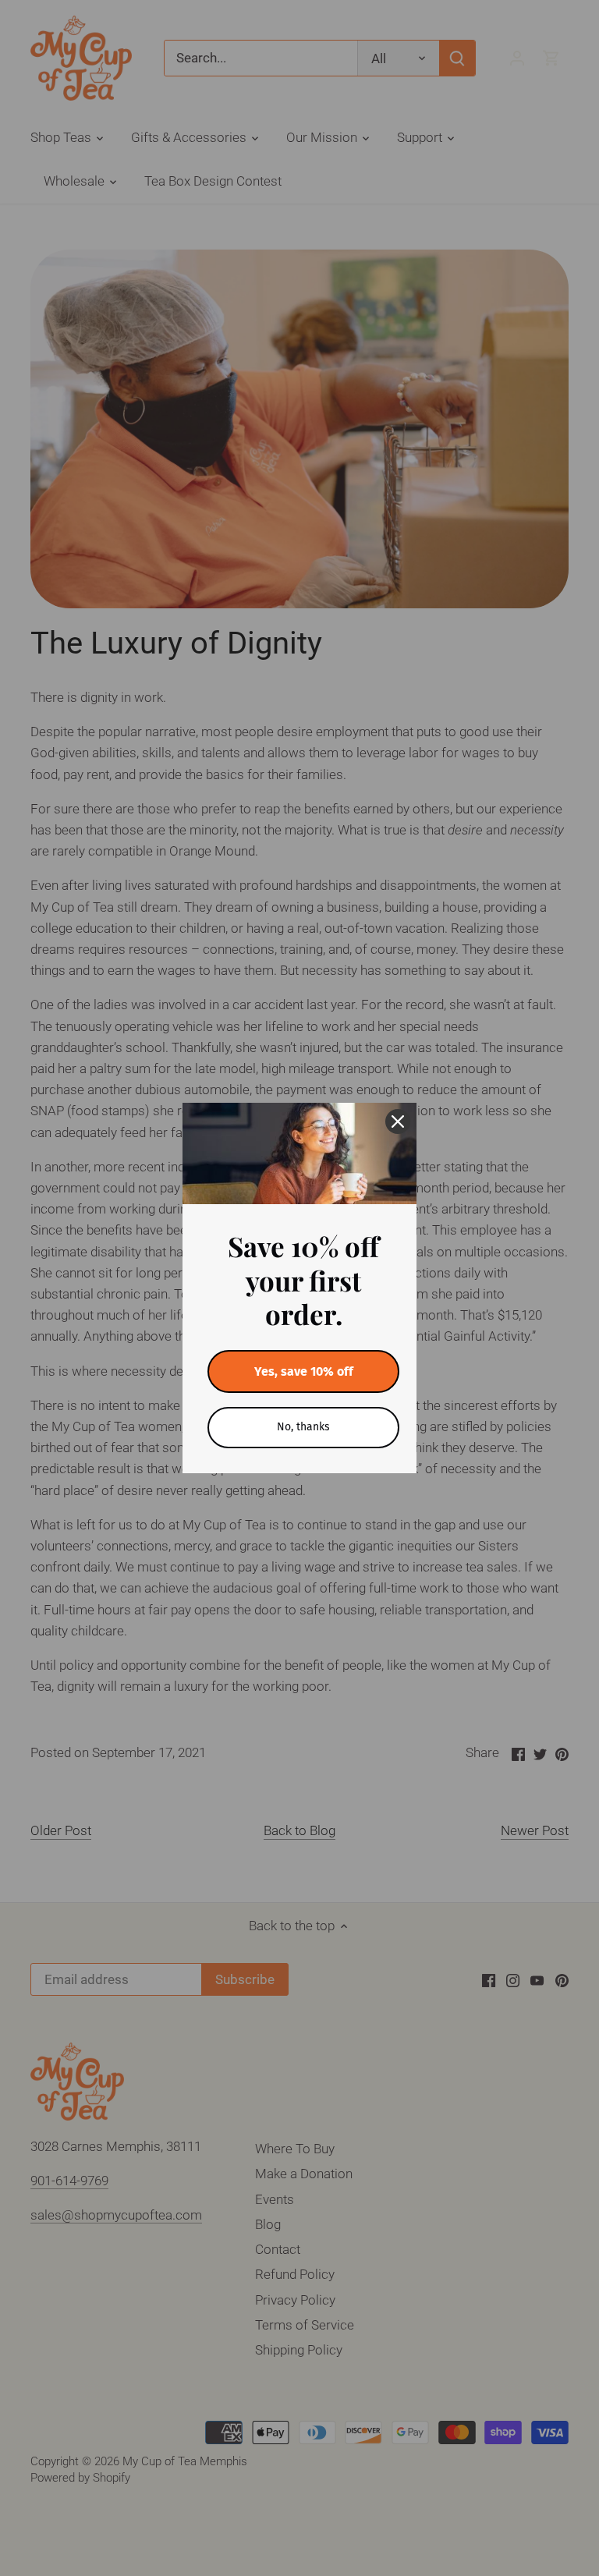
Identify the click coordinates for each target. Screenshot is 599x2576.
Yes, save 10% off (304, 1371)
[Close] (398, 1121)
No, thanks (303, 1427)
